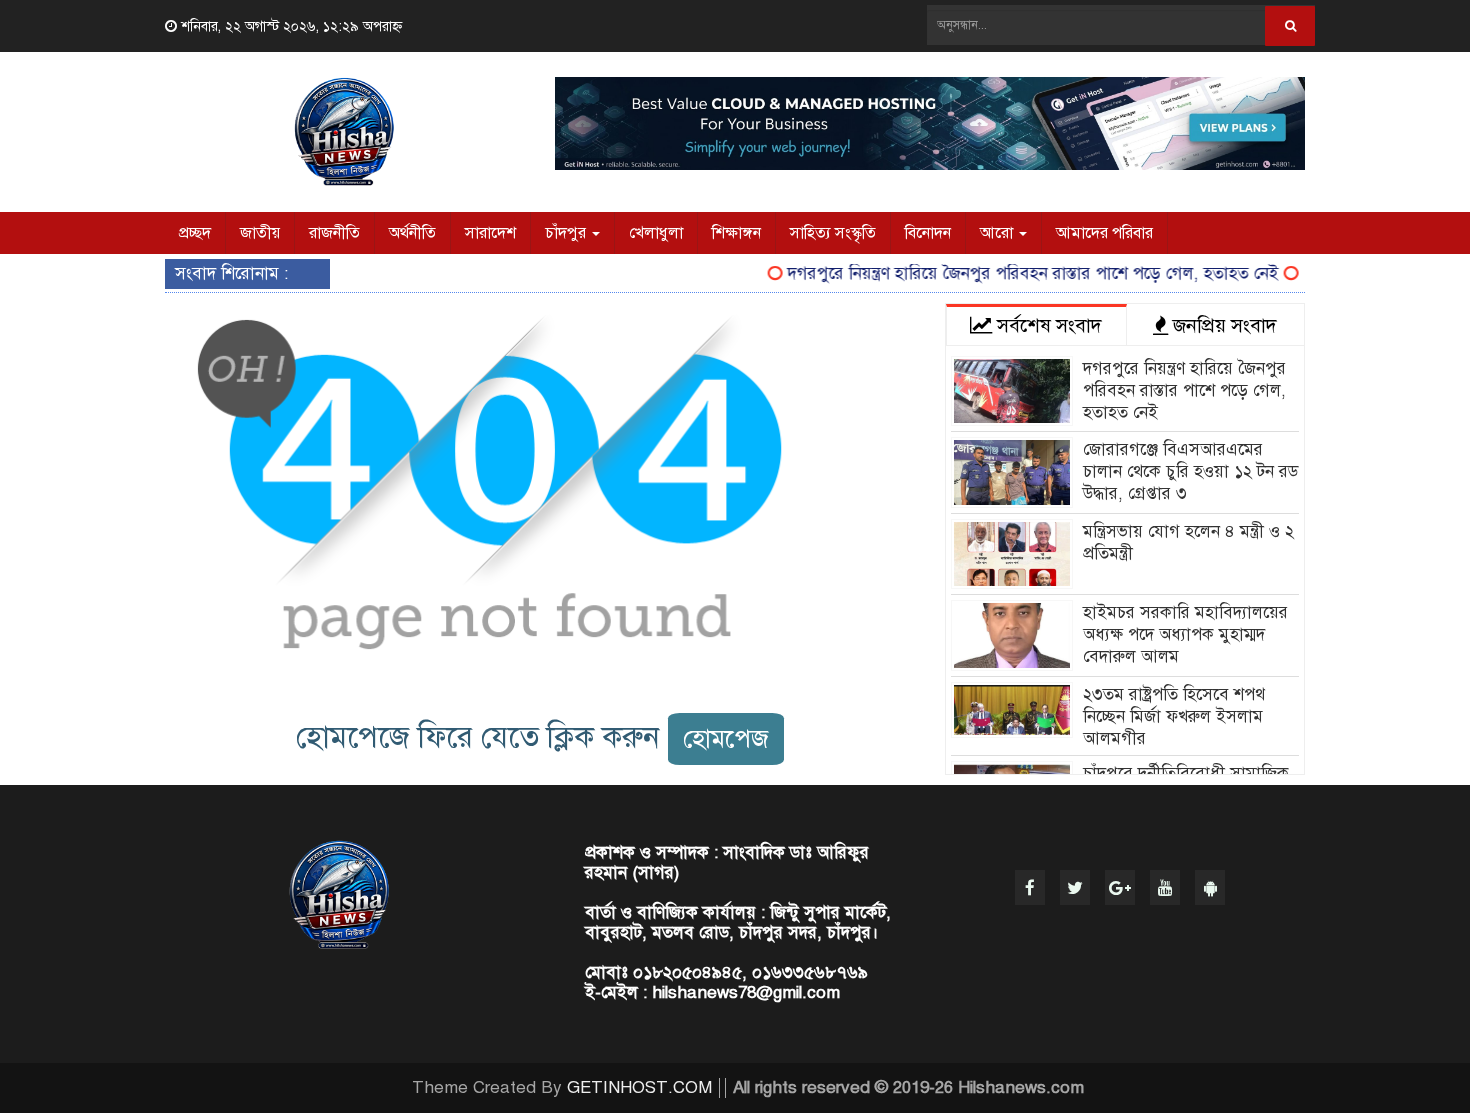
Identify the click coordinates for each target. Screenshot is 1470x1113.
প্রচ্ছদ (195, 233)
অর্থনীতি (412, 233)
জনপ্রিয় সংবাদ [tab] (1222, 325)
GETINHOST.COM (639, 1087)
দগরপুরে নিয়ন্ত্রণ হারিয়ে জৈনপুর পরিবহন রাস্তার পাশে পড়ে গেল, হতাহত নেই (1017, 273)
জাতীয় (260, 233)
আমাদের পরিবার (1104, 233)
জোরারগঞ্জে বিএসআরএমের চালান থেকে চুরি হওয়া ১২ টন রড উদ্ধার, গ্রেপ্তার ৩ (1190, 471)
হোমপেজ (726, 738)
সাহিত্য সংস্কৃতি (833, 233)
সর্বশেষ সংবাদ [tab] (1047, 325)
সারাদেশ (490, 233)
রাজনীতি (334, 233)
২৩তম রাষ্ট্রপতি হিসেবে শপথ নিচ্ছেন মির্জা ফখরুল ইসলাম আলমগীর (1174, 716)
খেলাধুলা (656, 233)
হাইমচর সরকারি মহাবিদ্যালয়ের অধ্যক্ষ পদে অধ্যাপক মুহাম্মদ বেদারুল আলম (1185, 634)
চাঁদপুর (567, 233)
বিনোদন (928, 233)
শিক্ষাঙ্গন (736, 233)
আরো (998, 233)
